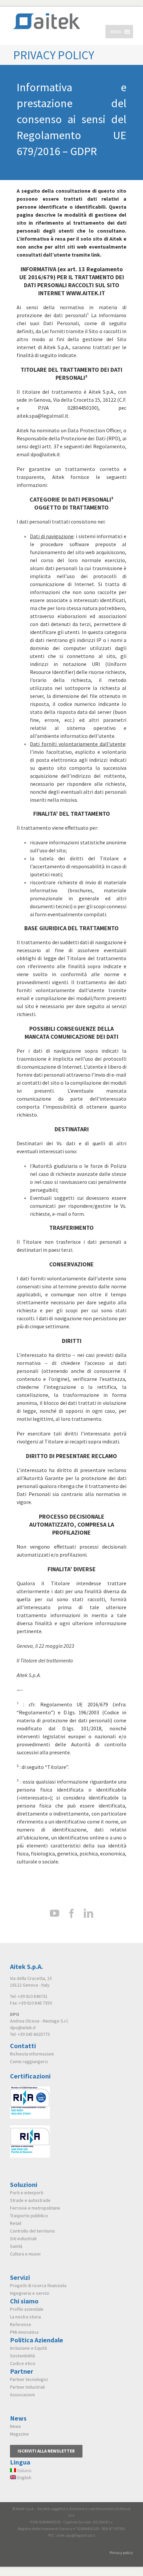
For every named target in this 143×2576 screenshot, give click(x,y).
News (15, 2426)
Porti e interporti (27, 2193)
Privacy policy (121, 2553)
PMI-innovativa (24, 2332)
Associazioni (22, 2395)
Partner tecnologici (29, 2379)
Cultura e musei (25, 2254)
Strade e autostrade (30, 2200)
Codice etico (23, 2363)
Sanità (16, 2246)
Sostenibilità (22, 2356)
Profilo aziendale (27, 2309)
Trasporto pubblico (29, 2216)
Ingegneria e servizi (30, 2293)
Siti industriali (23, 2239)
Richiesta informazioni (32, 2054)
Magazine (19, 2434)
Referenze (21, 2324)
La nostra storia (25, 2317)
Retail (16, 2223)
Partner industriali (27, 2387)
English (24, 2477)
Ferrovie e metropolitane (35, 2208)
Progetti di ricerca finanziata (38, 2285)
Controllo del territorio (32, 2231)
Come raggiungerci (29, 2061)
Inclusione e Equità (28, 2348)
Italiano (24, 2470)
